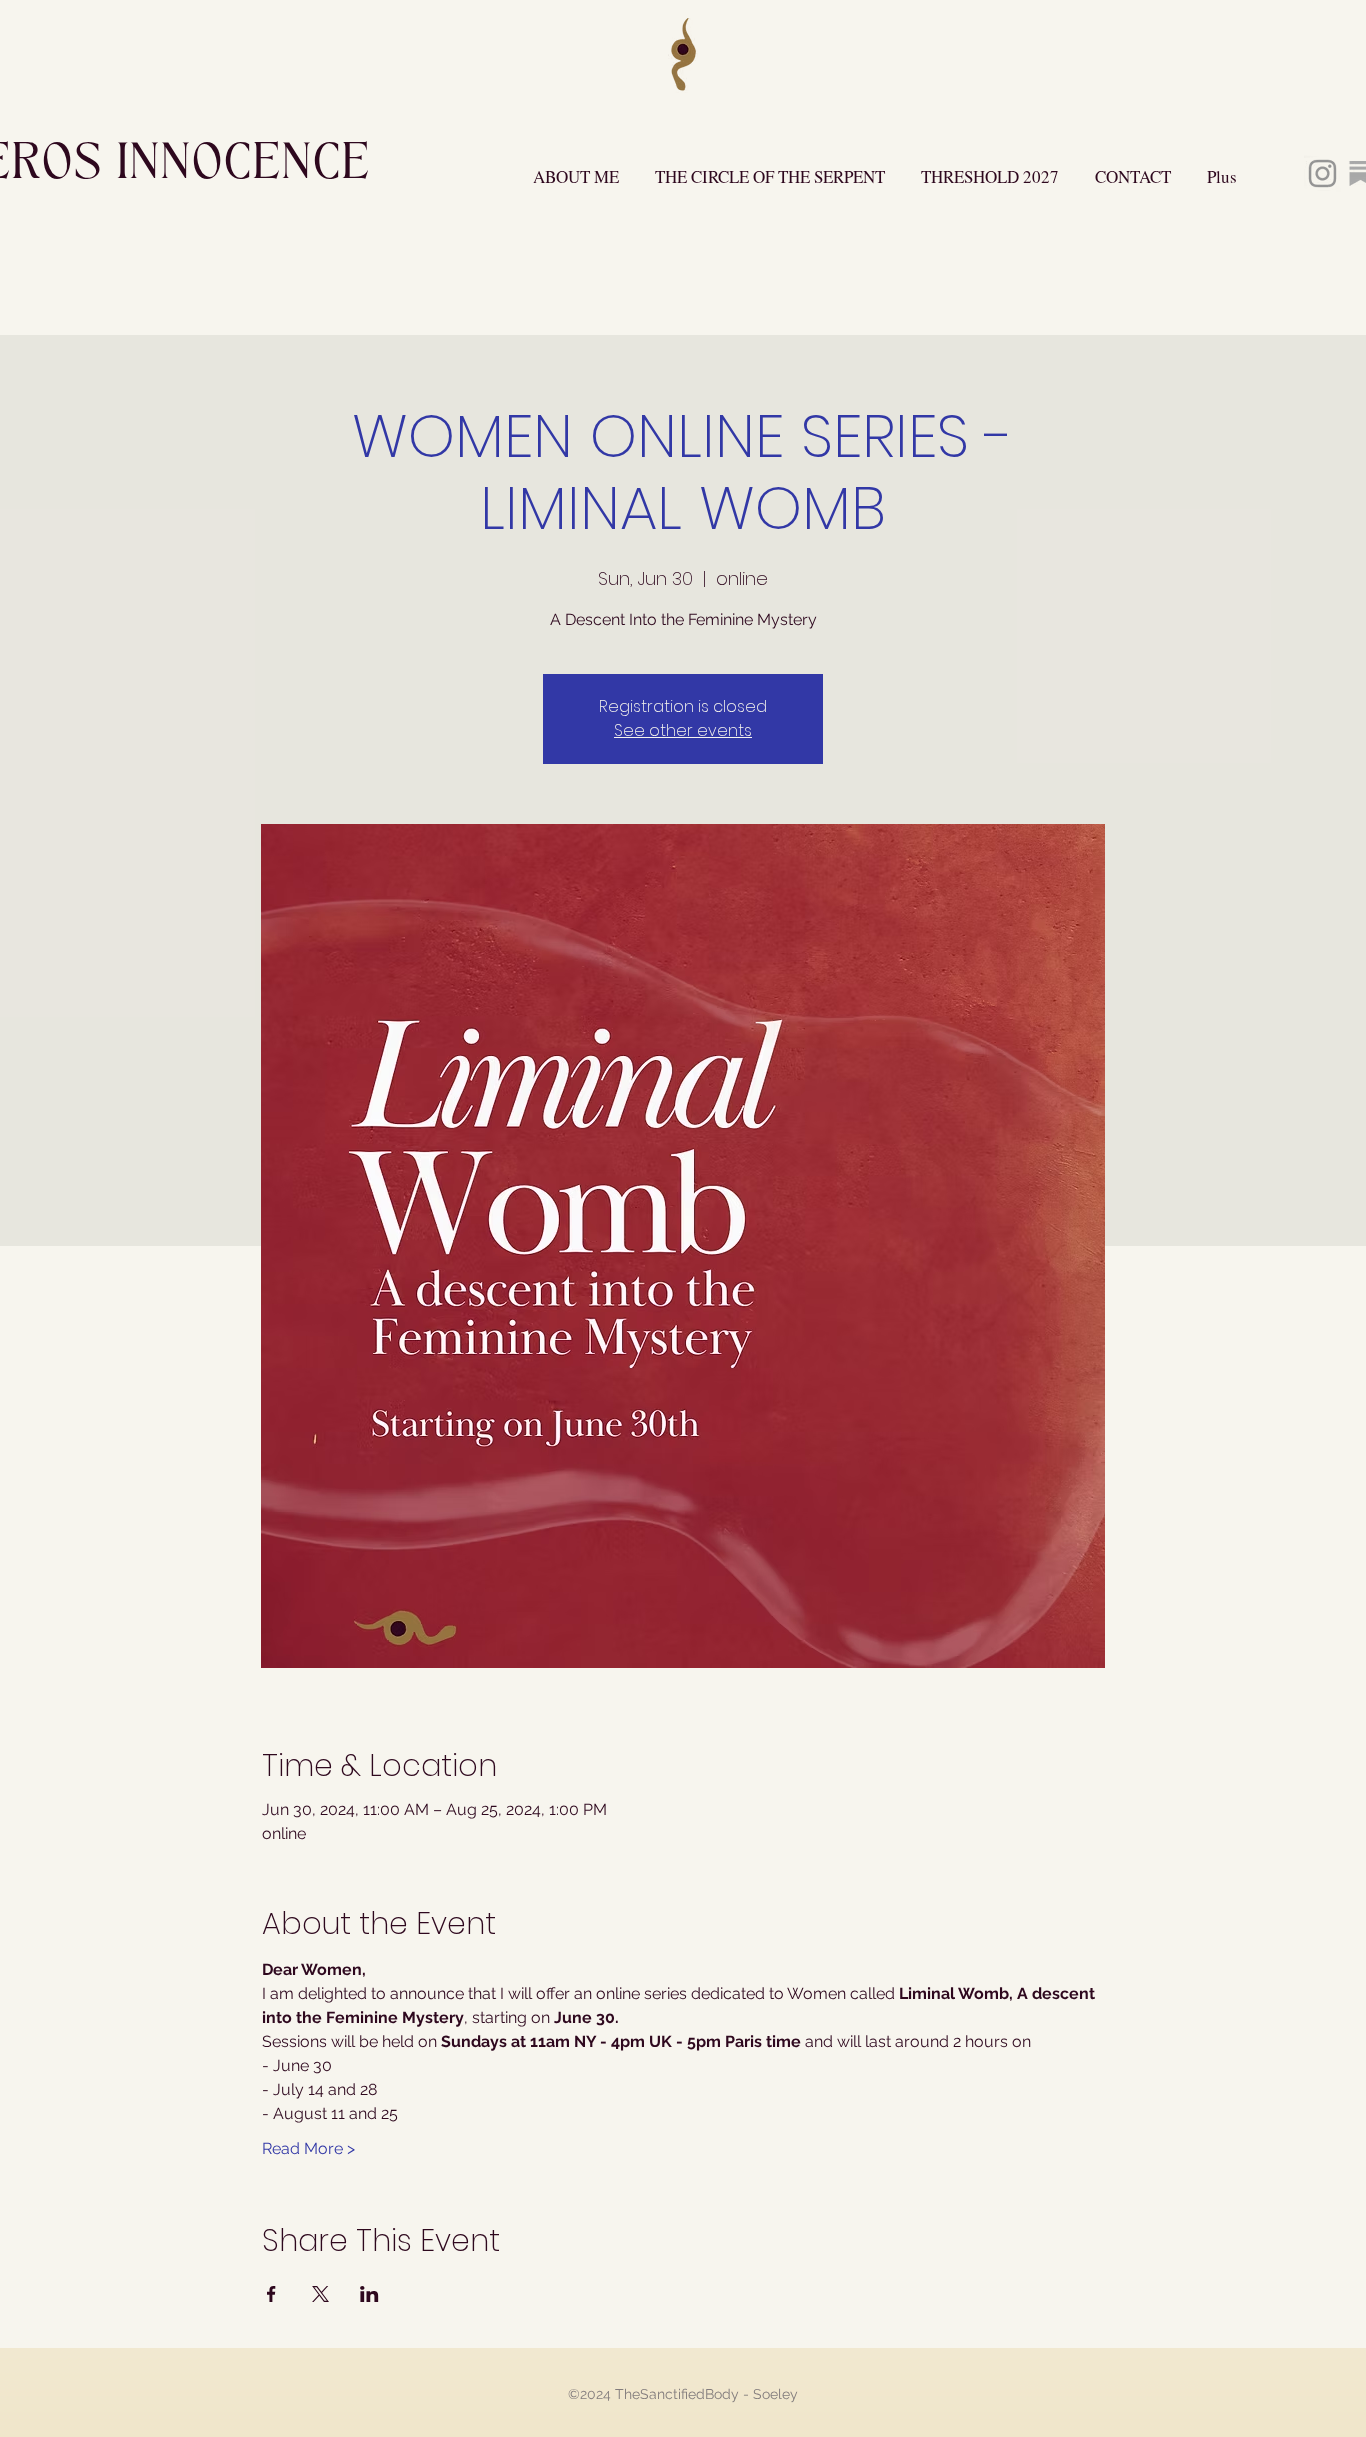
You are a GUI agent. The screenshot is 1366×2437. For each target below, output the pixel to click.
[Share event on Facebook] (271, 2294)
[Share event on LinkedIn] (369, 2294)
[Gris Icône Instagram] (1322, 173)
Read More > (308, 2148)
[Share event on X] (320, 2294)
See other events (683, 730)
